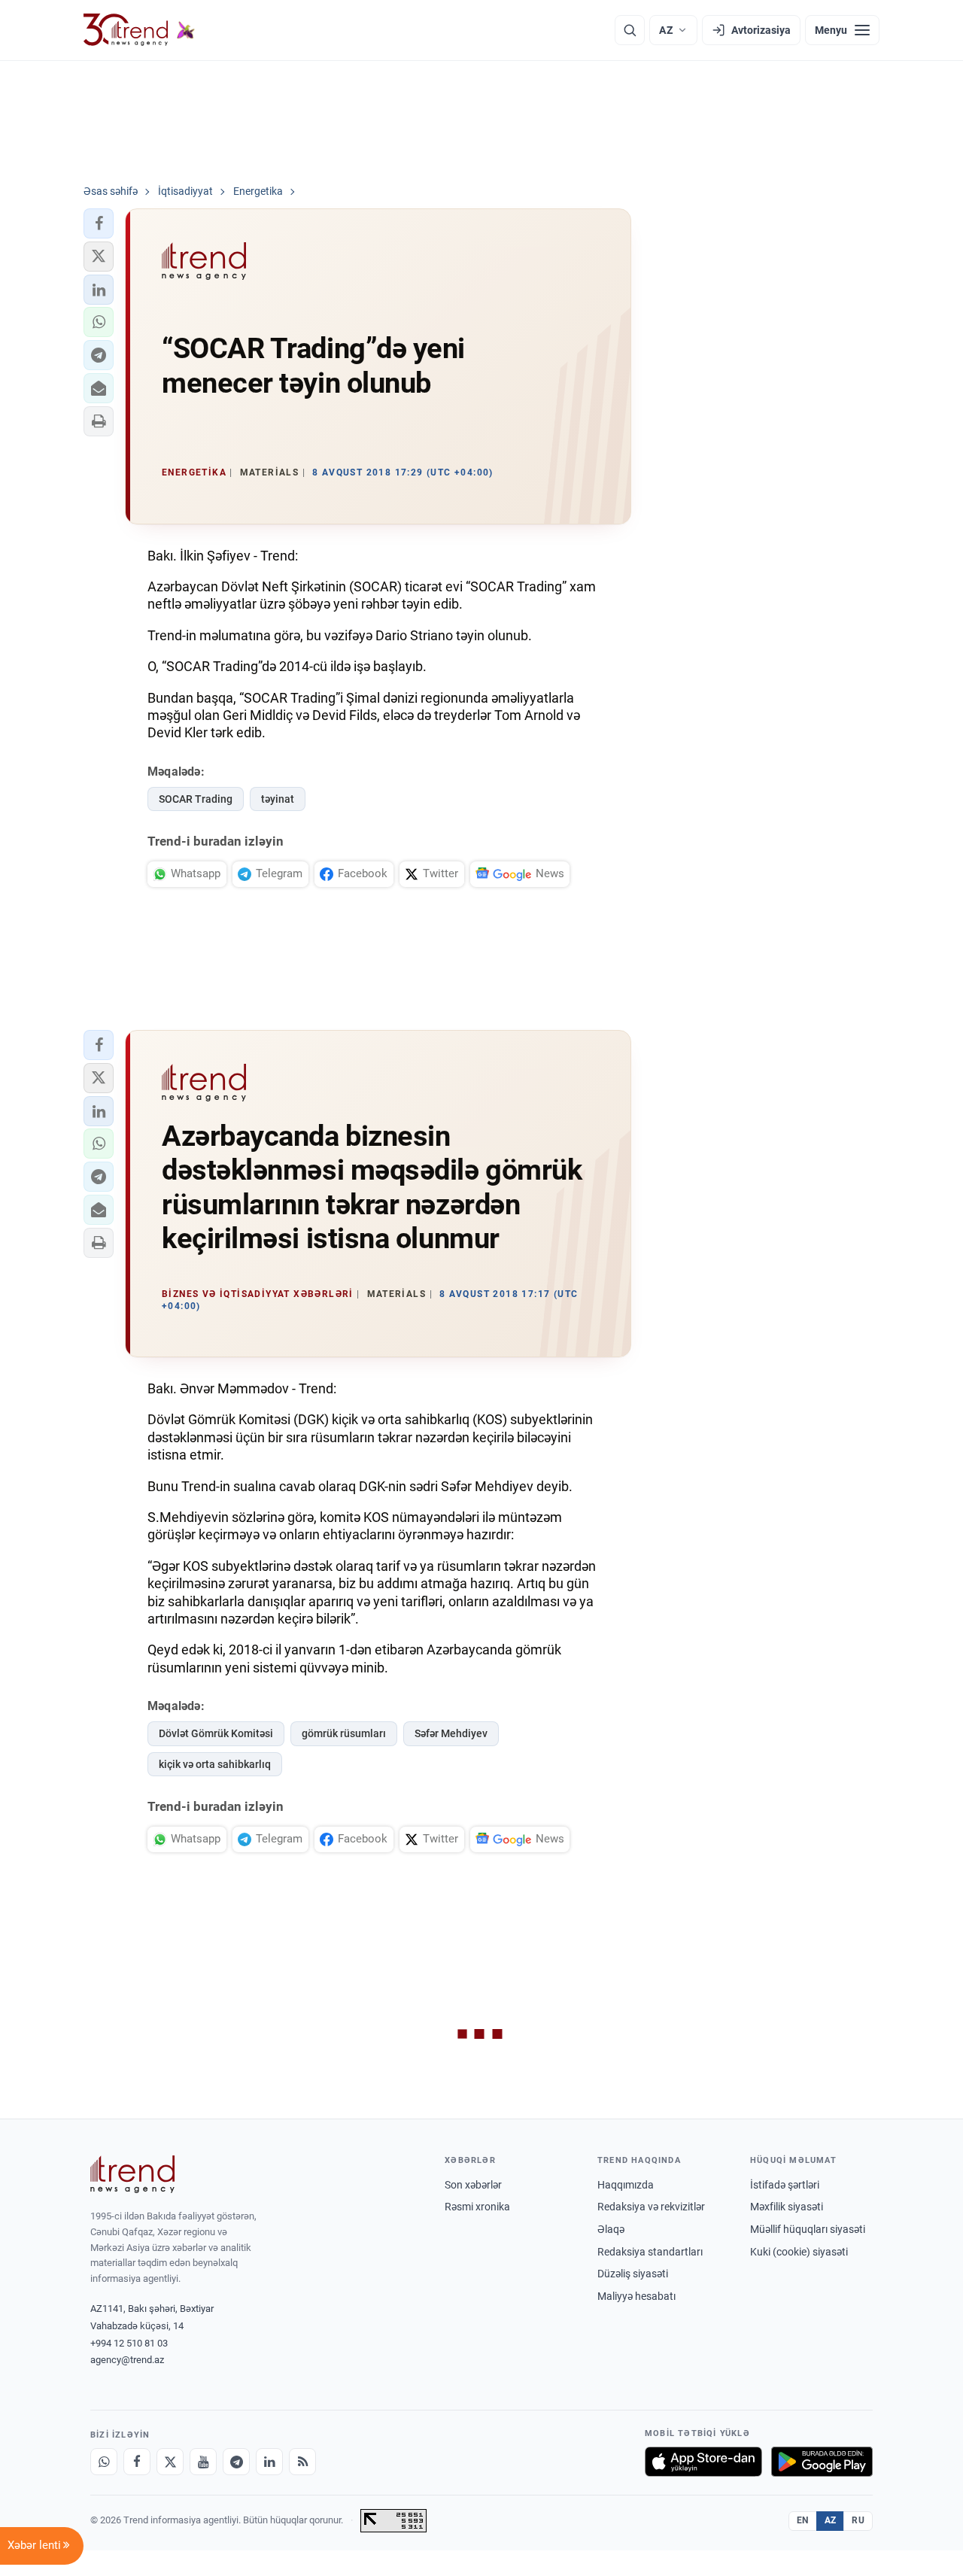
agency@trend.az (127, 2360)
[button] (99, 223)
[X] (170, 2462)
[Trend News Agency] (132, 2174)
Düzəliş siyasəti (633, 2274)
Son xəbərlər (473, 2185)
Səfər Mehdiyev (451, 1733)
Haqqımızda (626, 2185)
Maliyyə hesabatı (636, 2296)
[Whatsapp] (104, 2462)
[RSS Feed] (302, 2462)
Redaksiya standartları (650, 2252)
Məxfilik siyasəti (787, 2207)
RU (858, 2520)
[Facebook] (137, 2462)
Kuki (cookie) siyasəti (799, 2252)
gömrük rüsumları (344, 1733)
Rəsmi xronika (477, 2207)
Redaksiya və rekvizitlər (651, 2207)
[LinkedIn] (269, 2462)
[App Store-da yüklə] (703, 2462)
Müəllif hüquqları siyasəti (808, 2229)
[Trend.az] (139, 30)
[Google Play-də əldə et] (822, 2462)
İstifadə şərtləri (785, 2185)
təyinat (278, 799)
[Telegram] (236, 2462)
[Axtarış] (630, 30)
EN (803, 2520)
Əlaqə (611, 2229)
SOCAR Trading (196, 799)
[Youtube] (203, 2462)
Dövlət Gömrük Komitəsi (216, 1733)
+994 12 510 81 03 (129, 2343)
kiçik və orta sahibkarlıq (215, 1764)
